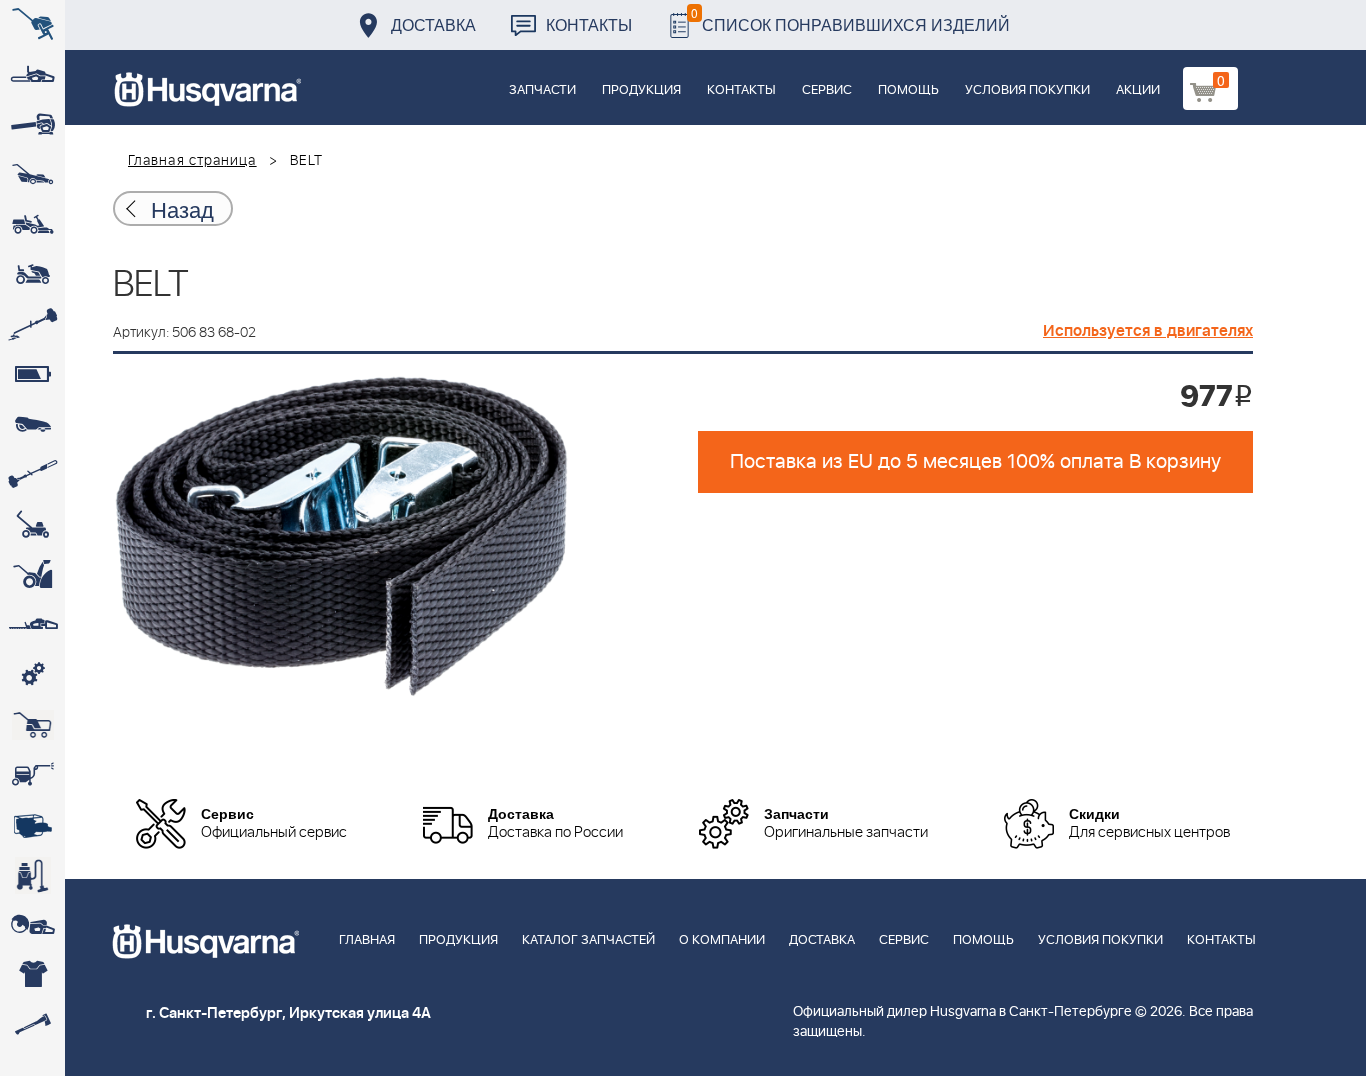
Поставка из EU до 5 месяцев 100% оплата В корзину (975, 462)
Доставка (433, 24)
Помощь (908, 90)
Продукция (641, 90)
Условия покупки (1027, 90)
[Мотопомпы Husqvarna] (32, 825)
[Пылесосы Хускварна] (32, 875)
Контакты (589, 24)
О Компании (722, 940)
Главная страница (192, 161)
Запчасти (542, 90)
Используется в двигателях (1148, 331)
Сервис (827, 90)
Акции (1138, 90)
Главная (367, 940)
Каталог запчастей (588, 940)
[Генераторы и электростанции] (32, 725)
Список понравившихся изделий (850, 19)
